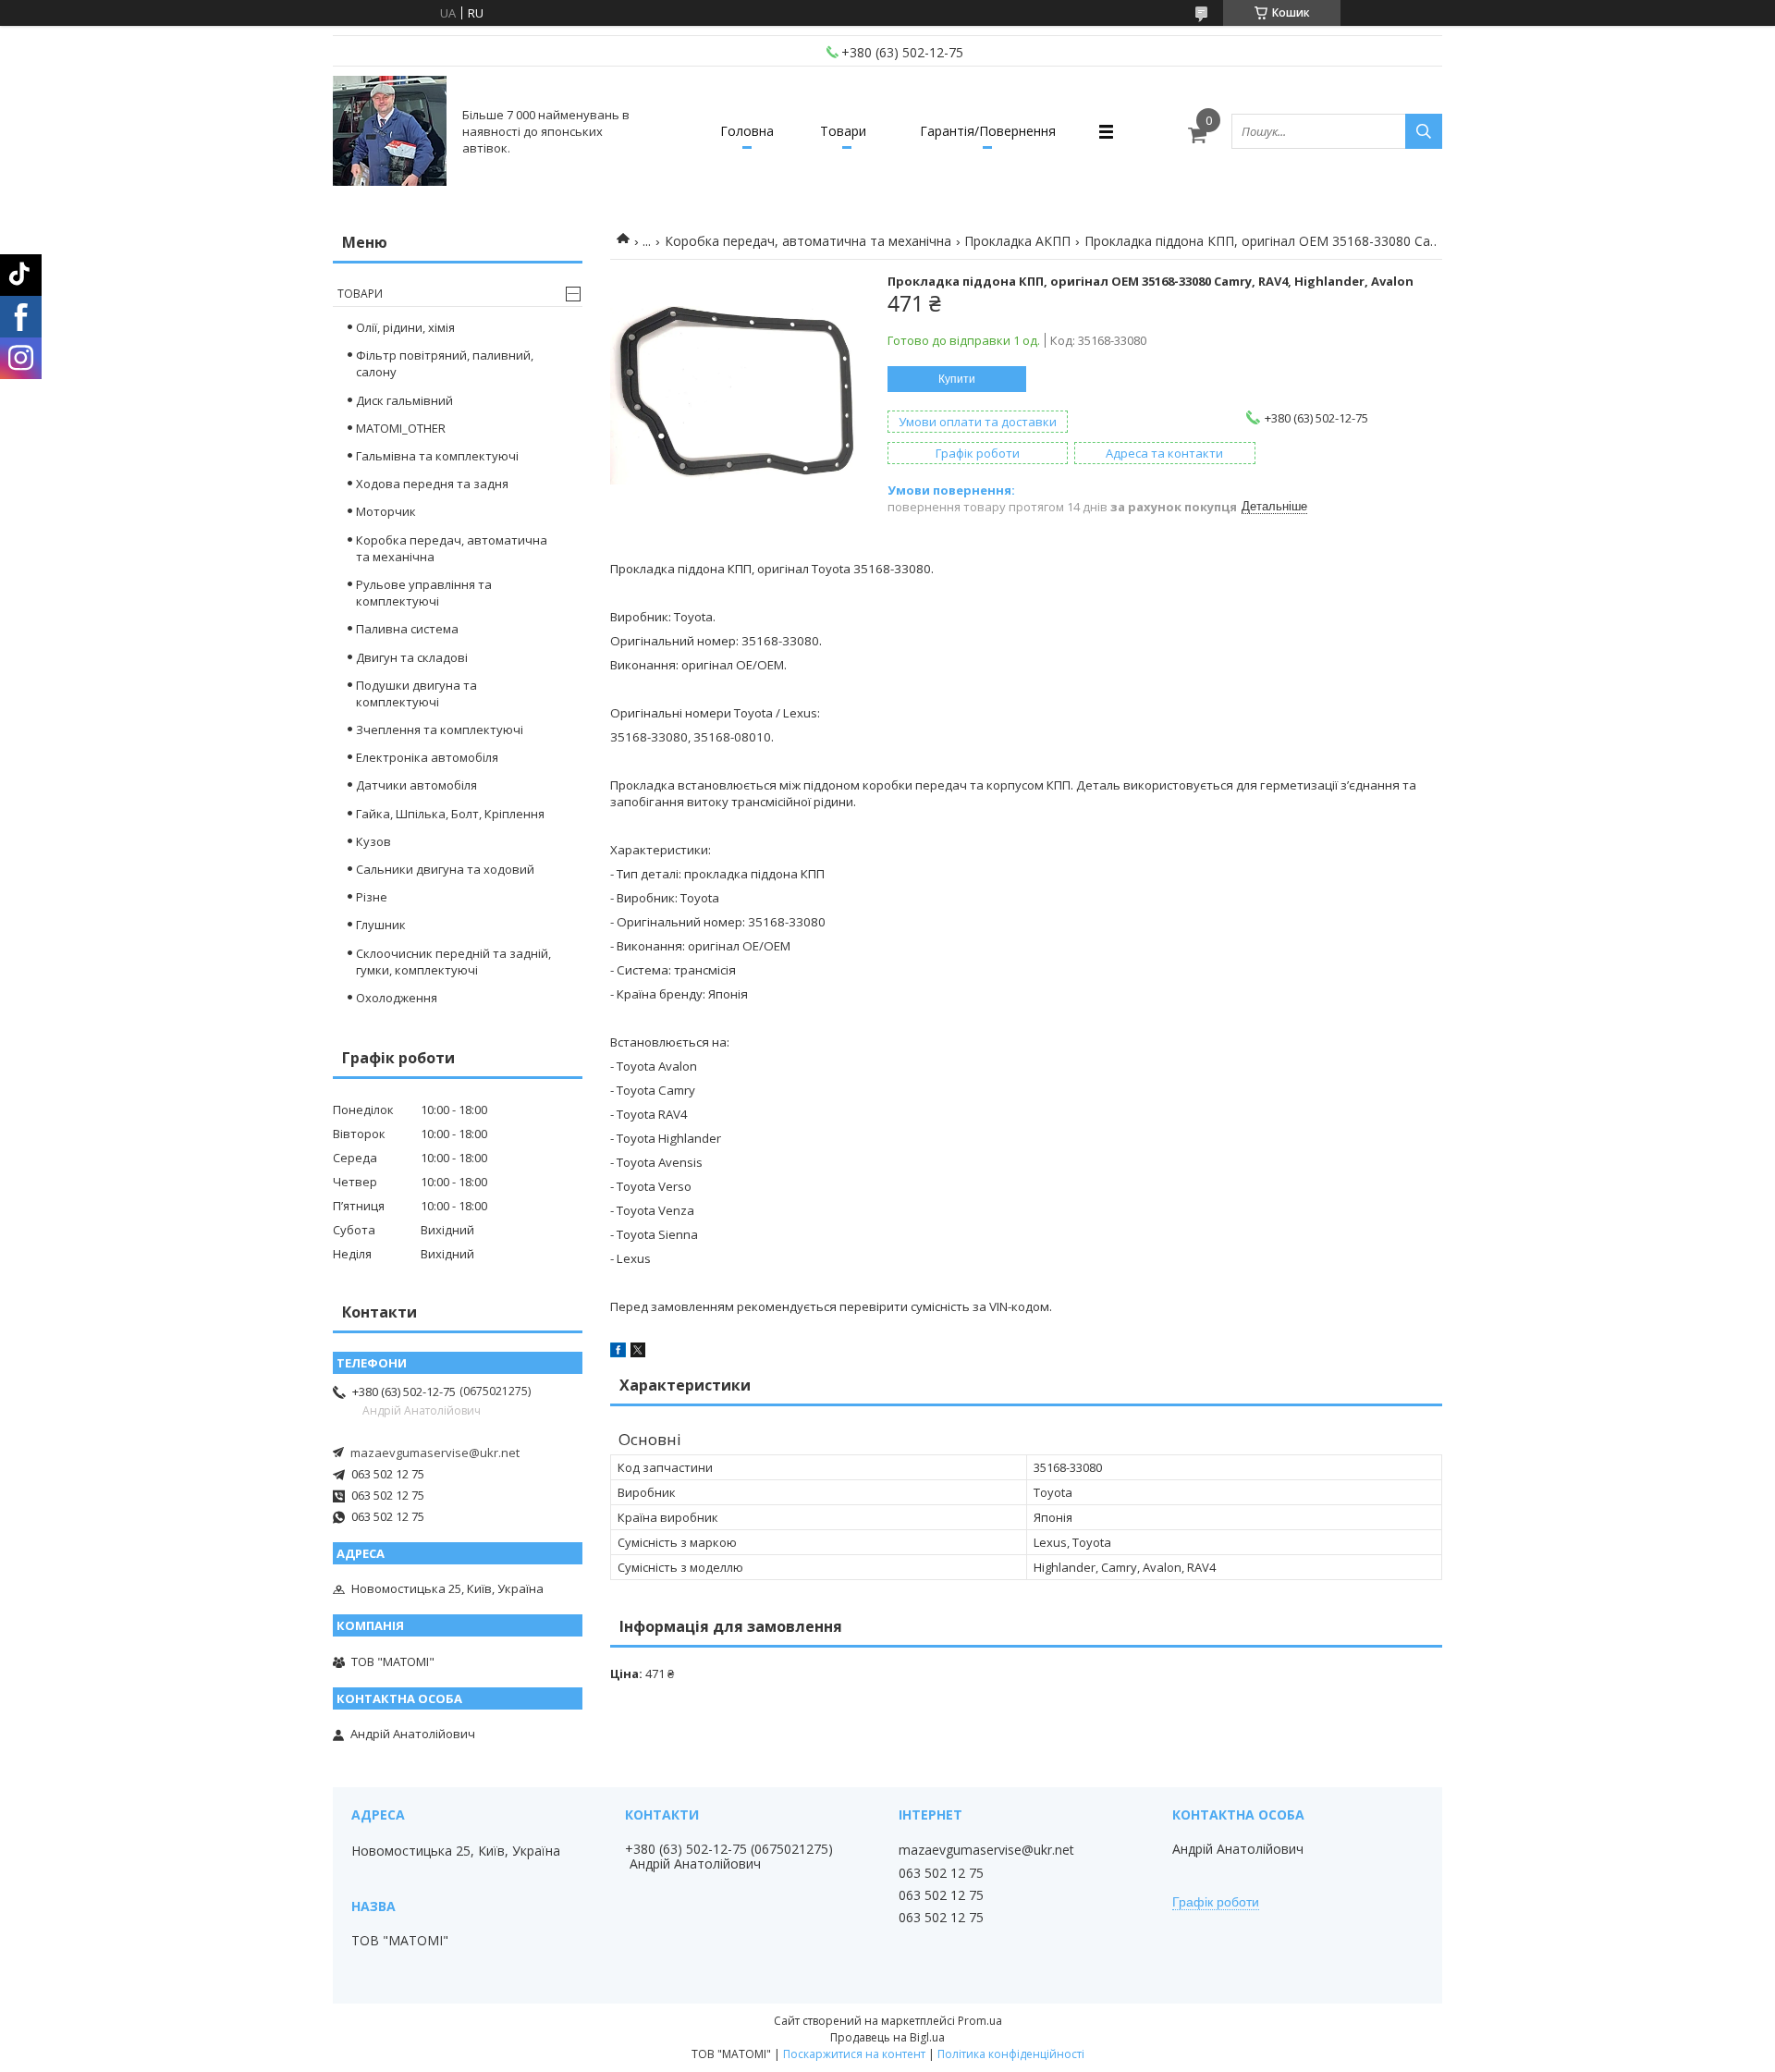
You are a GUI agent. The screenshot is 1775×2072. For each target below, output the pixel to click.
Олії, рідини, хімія (405, 327)
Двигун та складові (412, 657)
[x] (638, 1353)
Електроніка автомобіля (427, 757)
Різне (372, 897)
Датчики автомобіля (416, 785)
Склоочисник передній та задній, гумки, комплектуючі (453, 962)
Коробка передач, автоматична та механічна (808, 241)
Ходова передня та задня (432, 484)
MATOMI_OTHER (401, 428)
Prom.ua (980, 2021)
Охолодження (397, 998)
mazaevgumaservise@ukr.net (435, 1453)
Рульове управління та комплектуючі (424, 593)
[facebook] (618, 1353)
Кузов (373, 841)
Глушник (381, 925)
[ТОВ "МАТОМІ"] (390, 131)
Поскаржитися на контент (854, 2054)
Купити (957, 379)
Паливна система (407, 629)
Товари (843, 131)
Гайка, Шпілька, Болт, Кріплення (450, 814)
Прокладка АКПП (1017, 241)
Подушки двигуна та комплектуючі (416, 693)
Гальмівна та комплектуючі (437, 456)
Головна (747, 131)
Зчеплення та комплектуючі (440, 729)
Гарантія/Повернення (988, 131)
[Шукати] (1424, 131)
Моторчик (386, 511)
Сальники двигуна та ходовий (445, 869)
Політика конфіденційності (1011, 2054)
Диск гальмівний (404, 400)
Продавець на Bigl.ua (887, 2037)
